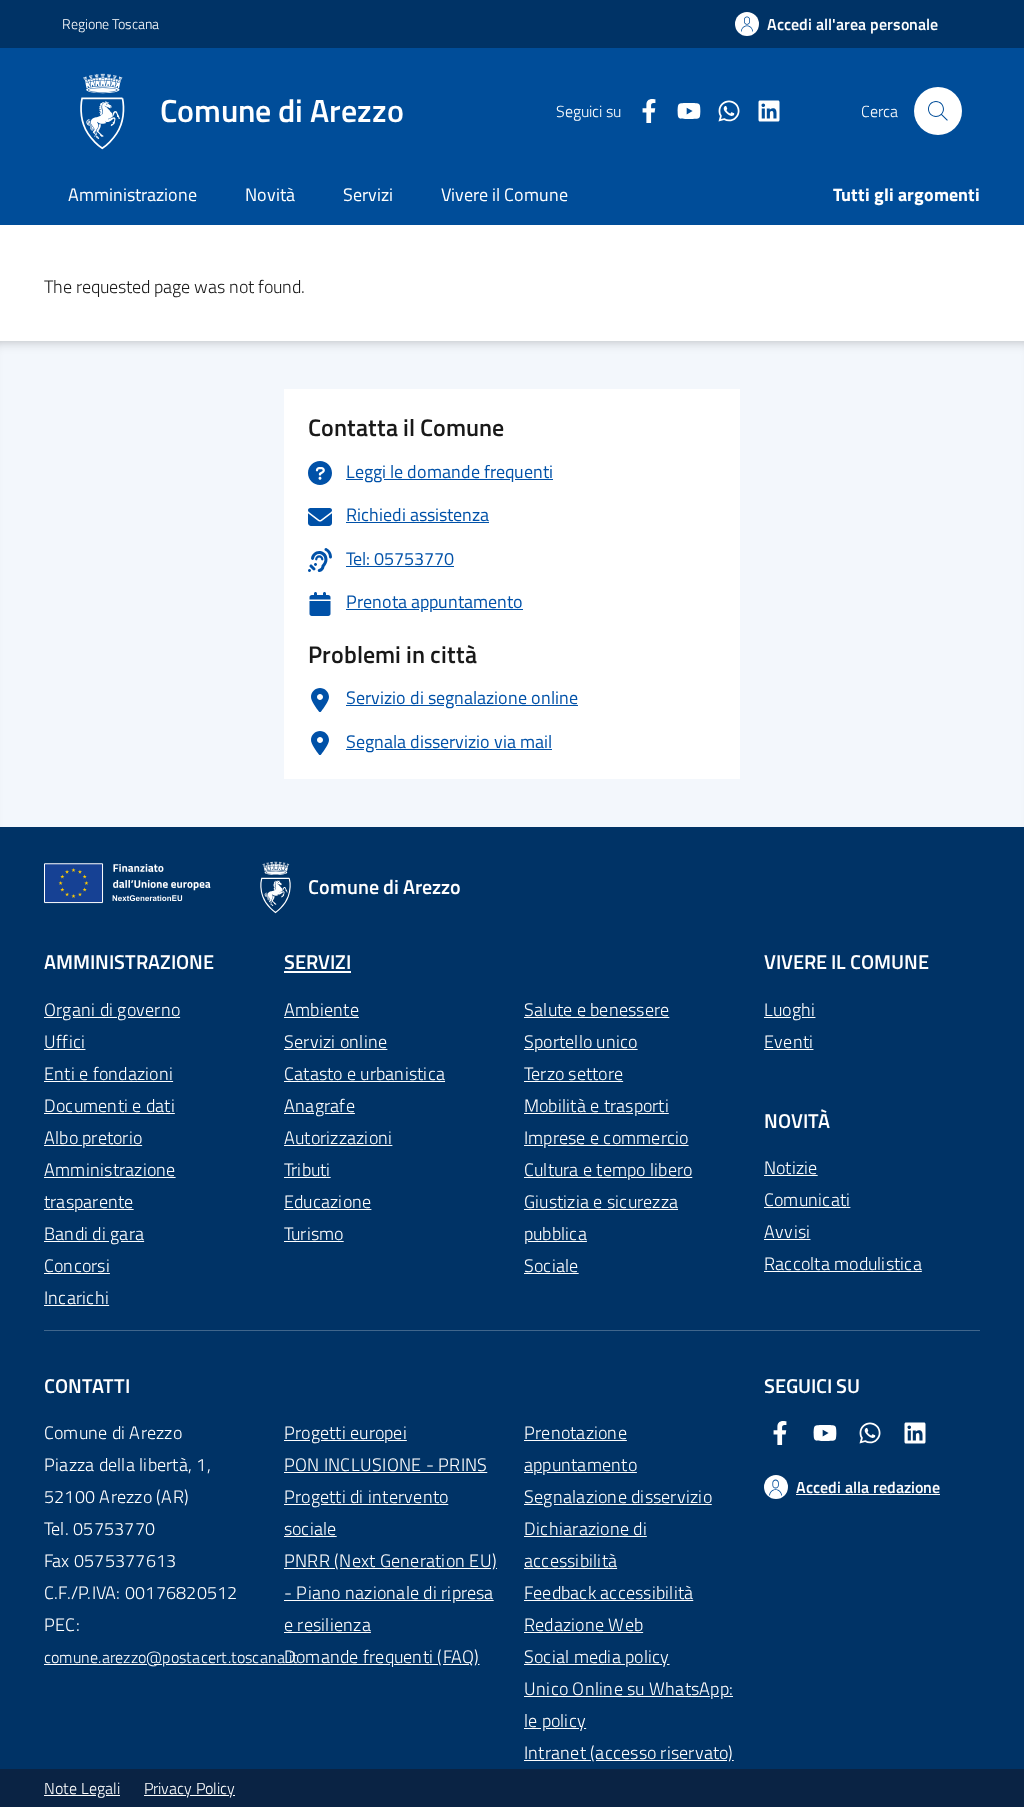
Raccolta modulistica (843, 1263)
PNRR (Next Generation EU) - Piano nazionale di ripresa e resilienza (390, 1592)
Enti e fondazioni (108, 1073)
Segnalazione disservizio (618, 1496)
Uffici (64, 1041)
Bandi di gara (94, 1233)
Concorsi (77, 1265)
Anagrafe (319, 1105)
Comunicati (807, 1199)
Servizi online (335, 1041)
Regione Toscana (110, 23)
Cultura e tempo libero (608, 1169)
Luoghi (789, 1009)
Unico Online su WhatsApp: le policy (628, 1704)
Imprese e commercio (606, 1137)
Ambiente (321, 1009)
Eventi (788, 1041)
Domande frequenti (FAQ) (382, 1656)
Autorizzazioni (338, 1137)
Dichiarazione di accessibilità (585, 1544)
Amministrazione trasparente (110, 1185)
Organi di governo (112, 1009)
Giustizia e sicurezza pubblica (601, 1217)
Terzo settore (573, 1073)
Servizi (368, 194)
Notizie (791, 1167)
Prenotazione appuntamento (580, 1448)
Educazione (327, 1201)
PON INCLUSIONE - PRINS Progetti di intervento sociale (385, 1496)
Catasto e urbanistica (364, 1073)
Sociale (551, 1265)
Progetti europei (345, 1432)
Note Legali (82, 1788)
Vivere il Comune (504, 194)
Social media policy (597, 1656)
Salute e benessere (596, 1009)
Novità (270, 194)
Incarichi (76, 1297)
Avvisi (787, 1231)
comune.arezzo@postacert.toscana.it (171, 1657)
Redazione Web (583, 1624)
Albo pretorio (93, 1137)
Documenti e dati (109, 1105)
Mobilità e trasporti (596, 1105)
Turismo (314, 1233)
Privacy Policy (189, 1788)
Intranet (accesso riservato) (629, 1752)
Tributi (307, 1169)
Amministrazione (132, 194)
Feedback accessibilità (608, 1592)
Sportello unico (581, 1041)
